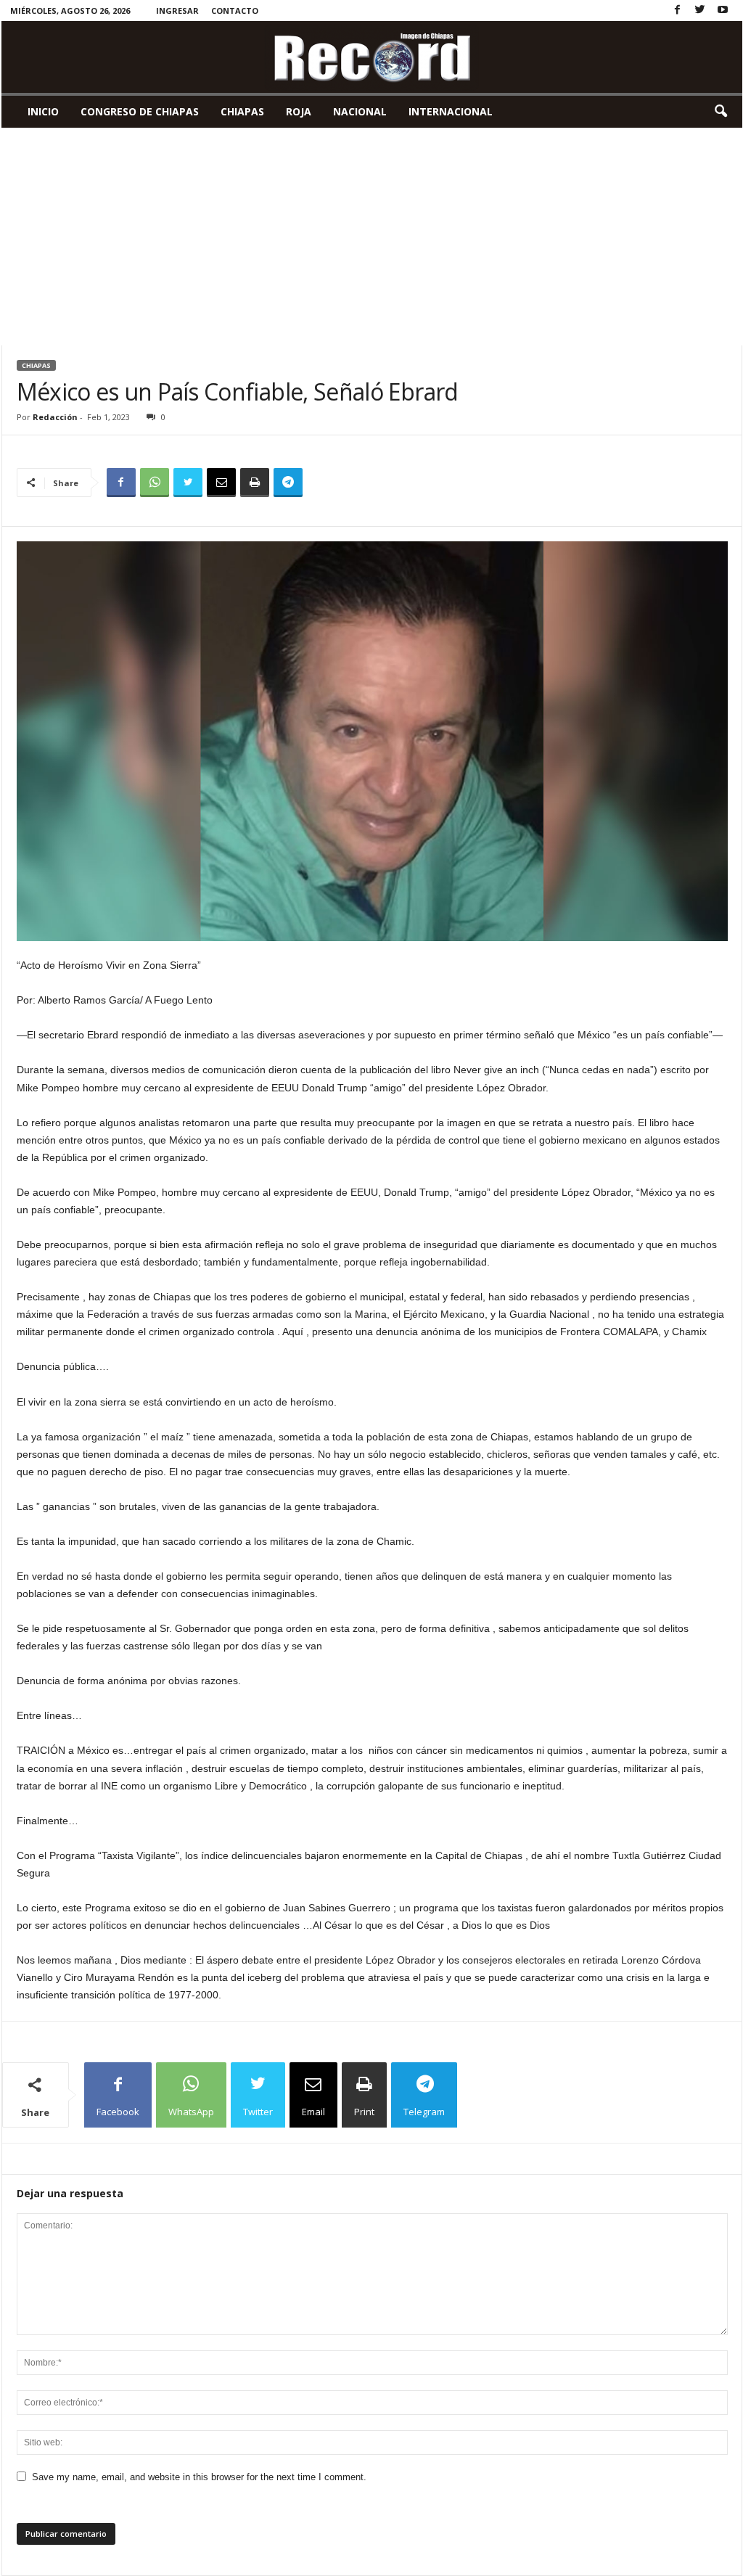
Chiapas (242, 111)
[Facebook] (678, 11)
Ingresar (177, 11)
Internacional (451, 111)
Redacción (55, 417)
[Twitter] (700, 11)
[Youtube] (723, 11)
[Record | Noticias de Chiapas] (372, 57)
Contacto (235, 11)
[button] (721, 112)
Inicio (43, 111)
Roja (299, 111)
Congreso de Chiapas (140, 111)
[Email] (221, 483)
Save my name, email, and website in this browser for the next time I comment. (199, 2477)
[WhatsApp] (155, 483)
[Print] (255, 483)
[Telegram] (288, 483)
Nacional (360, 111)
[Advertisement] (372, 237)
